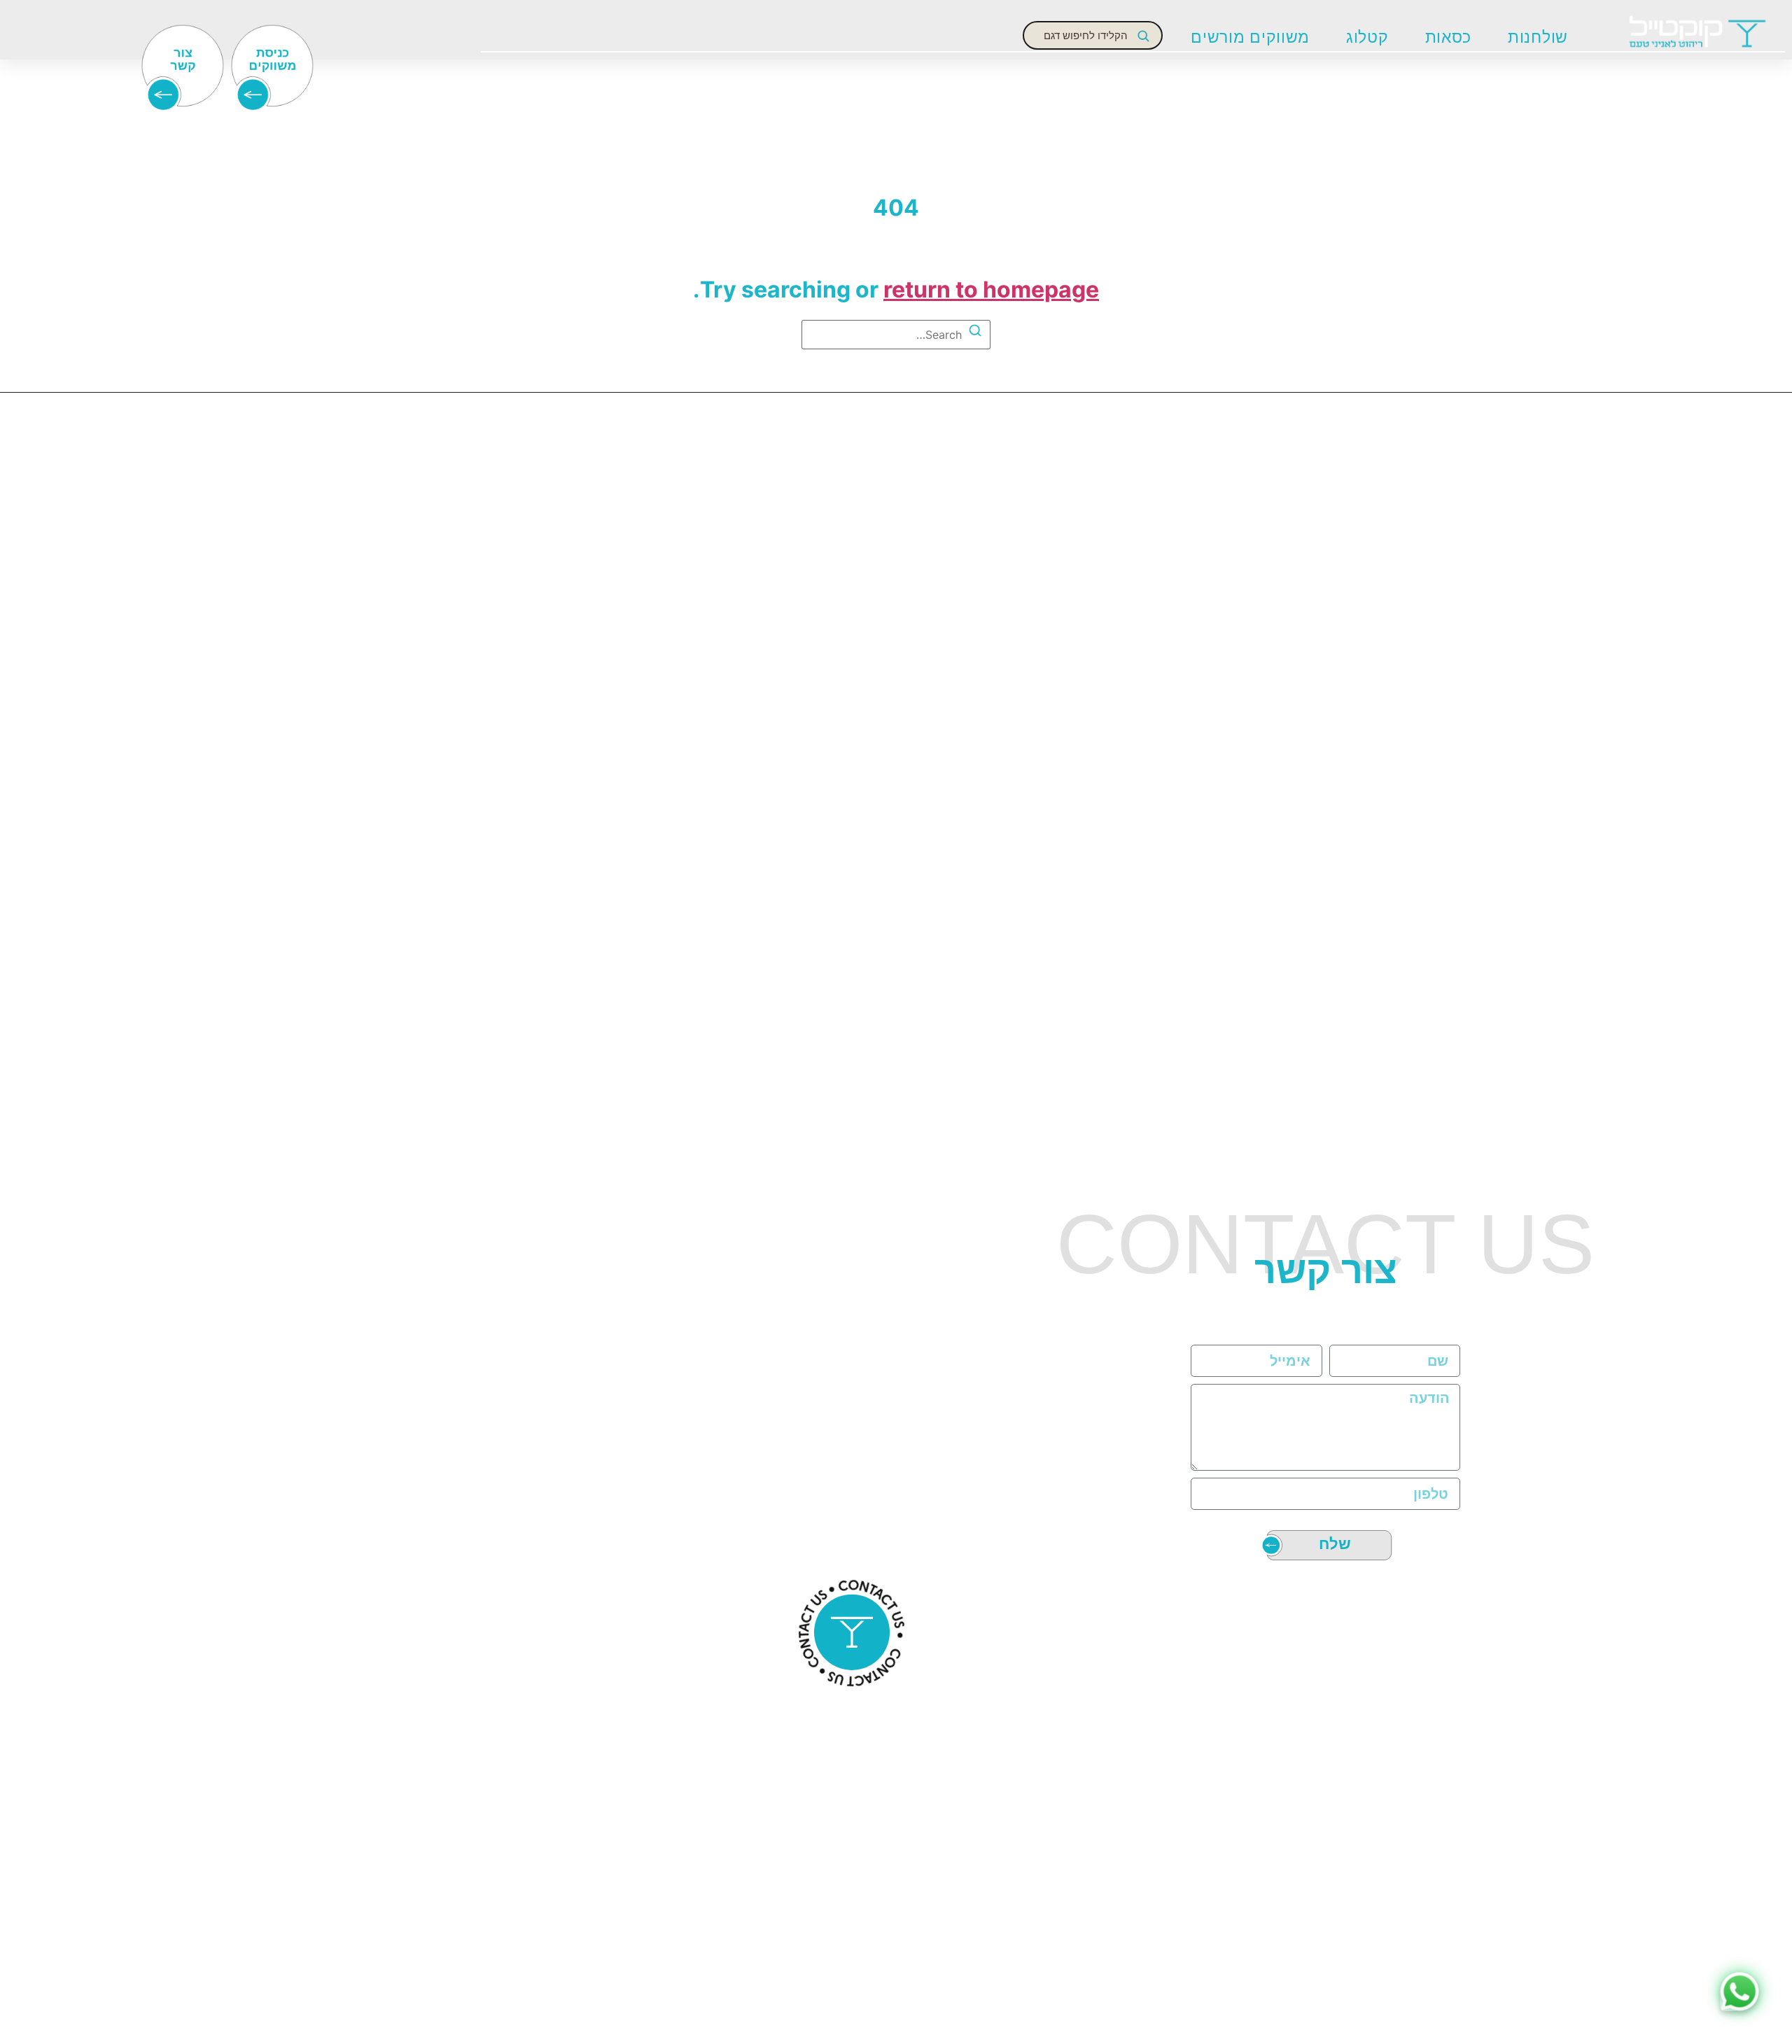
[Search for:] (896, 335)
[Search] (975, 332)
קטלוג (1367, 37)
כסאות (1449, 37)
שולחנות (1538, 37)
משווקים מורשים (1250, 37)
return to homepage (991, 289)
